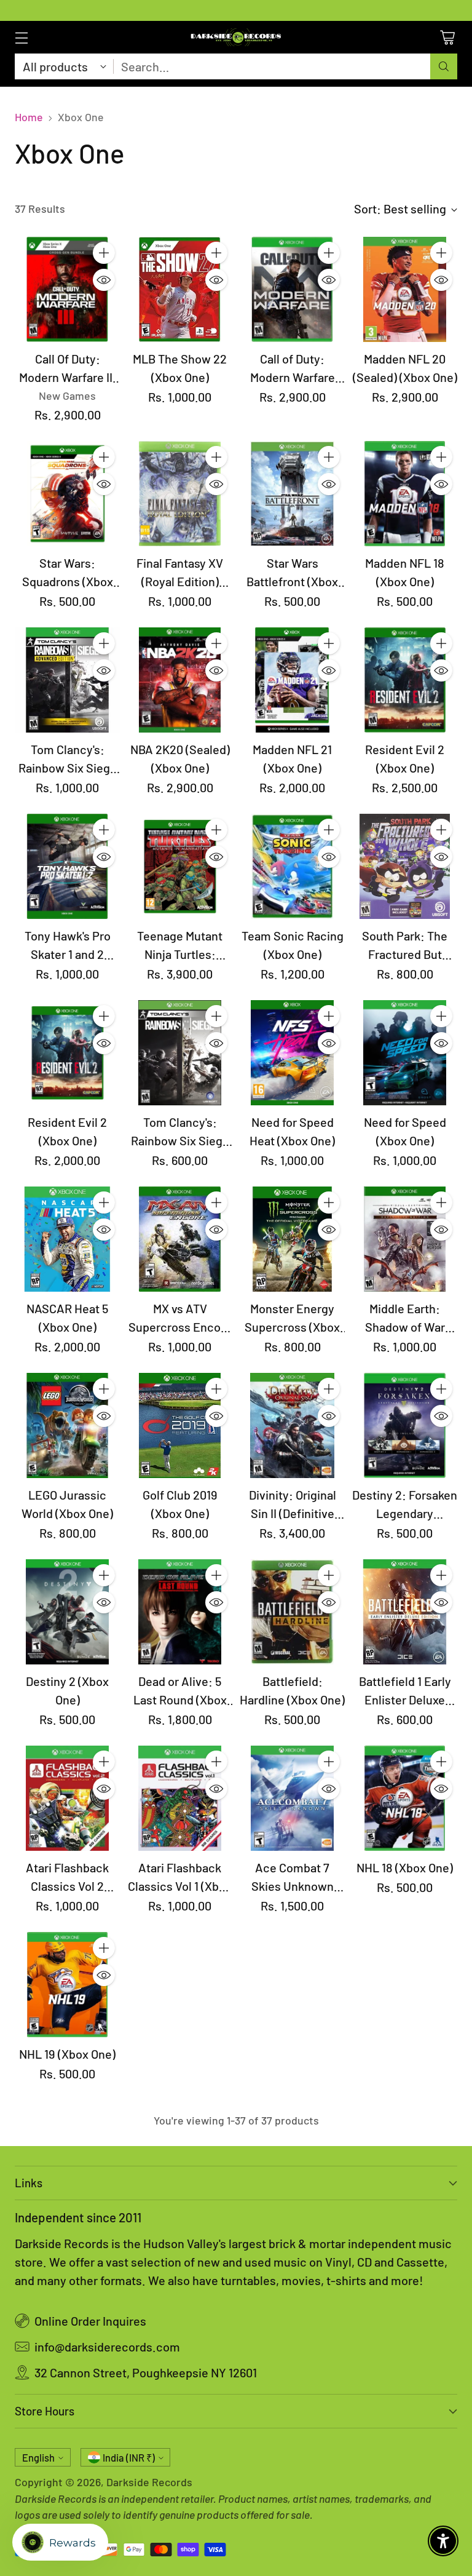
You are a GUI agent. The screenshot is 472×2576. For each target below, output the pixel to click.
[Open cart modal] (447, 37)
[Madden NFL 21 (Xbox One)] (292, 680)
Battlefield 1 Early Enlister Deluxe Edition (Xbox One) (405, 1699)
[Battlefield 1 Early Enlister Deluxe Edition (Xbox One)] (405, 1612)
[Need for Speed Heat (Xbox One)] (292, 1053)
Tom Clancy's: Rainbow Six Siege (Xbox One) (180, 1140)
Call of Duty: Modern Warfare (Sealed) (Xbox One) (293, 377)
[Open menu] (21, 37)
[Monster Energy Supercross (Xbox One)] (292, 1239)
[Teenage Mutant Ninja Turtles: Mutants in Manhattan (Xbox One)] (180, 866)
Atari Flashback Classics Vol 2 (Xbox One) (67, 1886)
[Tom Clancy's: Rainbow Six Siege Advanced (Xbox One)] (67, 680)
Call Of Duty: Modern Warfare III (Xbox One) (67, 377)
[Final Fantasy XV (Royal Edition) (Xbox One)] (180, 494)
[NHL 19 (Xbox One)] (67, 1985)
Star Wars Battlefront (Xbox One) (292, 581)
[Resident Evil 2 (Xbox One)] (405, 680)
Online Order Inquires (90, 2321)
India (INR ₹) (129, 2458)
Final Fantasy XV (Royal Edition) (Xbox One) (180, 581)
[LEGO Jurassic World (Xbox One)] (67, 1425)
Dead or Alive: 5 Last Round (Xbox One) (180, 1699)
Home (29, 117)
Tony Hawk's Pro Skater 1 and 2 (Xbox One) (68, 954)
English (38, 2458)
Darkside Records (149, 2482)
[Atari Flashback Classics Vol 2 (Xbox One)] (67, 1798)
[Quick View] (104, 280)
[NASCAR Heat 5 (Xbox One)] (67, 1239)
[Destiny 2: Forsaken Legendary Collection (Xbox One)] (405, 1425)
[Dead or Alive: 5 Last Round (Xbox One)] (180, 1612)
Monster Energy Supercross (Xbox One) (292, 1327)
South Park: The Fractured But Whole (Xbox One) (405, 954)
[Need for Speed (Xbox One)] (405, 1053)
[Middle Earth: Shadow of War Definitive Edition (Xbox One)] (405, 1239)
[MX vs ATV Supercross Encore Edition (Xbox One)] (180, 1239)
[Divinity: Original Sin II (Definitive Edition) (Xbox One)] (292, 1425)
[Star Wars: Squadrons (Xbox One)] (67, 494)
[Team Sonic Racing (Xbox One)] (292, 866)
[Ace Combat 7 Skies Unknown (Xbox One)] (292, 1798)
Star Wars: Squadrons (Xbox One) (68, 581)
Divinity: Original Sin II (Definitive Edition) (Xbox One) (293, 1513)
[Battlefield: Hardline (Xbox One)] (292, 1612)
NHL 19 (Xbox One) (67, 2054)
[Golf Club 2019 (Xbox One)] (180, 1425)
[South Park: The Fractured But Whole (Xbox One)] (405, 866)
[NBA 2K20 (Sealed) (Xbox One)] (180, 680)
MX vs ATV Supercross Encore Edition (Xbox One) (180, 1327)
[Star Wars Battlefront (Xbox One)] (292, 494)
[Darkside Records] (236, 37)
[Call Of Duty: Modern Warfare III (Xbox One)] (67, 289)
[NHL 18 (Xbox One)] (405, 1798)
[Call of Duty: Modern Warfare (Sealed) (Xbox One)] (292, 289)
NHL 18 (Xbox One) (405, 1867)
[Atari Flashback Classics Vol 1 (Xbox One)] (180, 1798)
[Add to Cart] (104, 253)
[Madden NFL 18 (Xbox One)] (405, 494)
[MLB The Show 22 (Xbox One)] (180, 289)
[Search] (444, 66)
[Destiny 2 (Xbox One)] (67, 1612)
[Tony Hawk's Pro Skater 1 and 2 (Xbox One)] (67, 866)
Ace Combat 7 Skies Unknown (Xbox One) (293, 1886)
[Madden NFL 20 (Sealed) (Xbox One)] (405, 289)
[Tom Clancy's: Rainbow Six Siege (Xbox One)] (180, 1053)
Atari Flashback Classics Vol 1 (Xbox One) (180, 1886)
